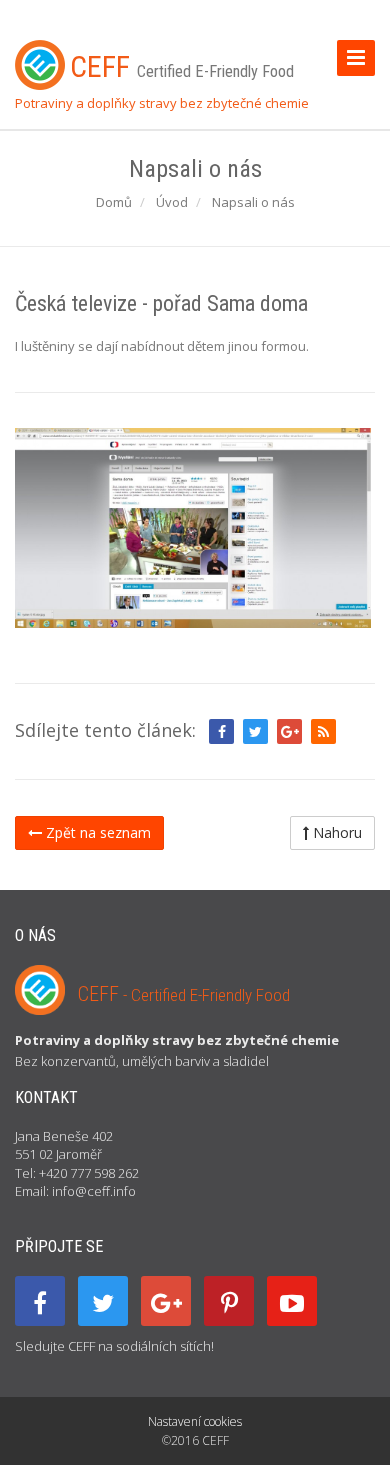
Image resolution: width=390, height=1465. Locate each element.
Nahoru (335, 832)
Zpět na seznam (96, 832)
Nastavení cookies (195, 1421)
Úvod (172, 202)
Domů (114, 202)
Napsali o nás (253, 202)
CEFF (184, 994)
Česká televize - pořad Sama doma (161, 303)
